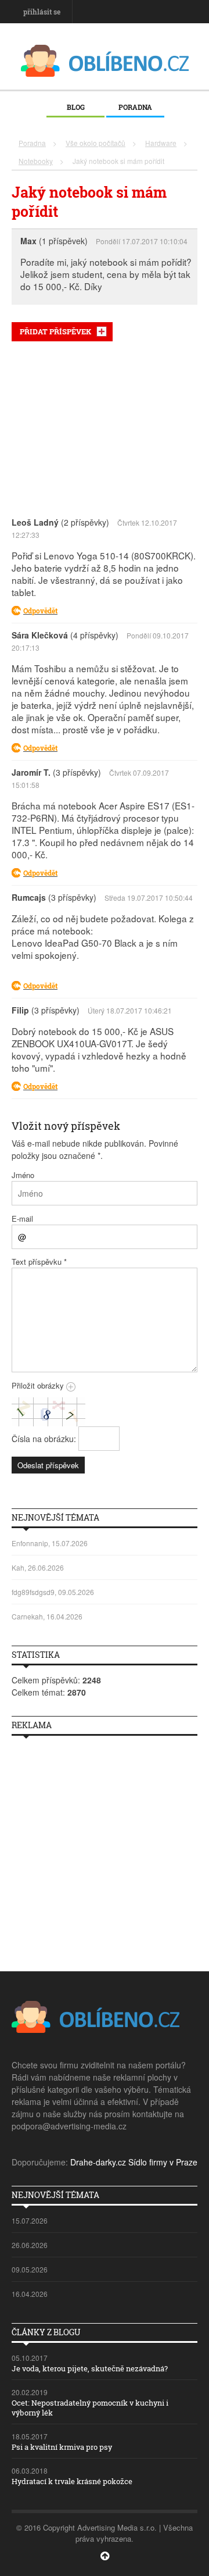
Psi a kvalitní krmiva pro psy (62, 2447)
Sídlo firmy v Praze (163, 2162)
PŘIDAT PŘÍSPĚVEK (55, 331)
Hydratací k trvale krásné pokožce (72, 2481)
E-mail (22, 1219)
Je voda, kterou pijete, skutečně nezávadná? (90, 2368)
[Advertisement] (105, 426)
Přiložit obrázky (39, 1385)
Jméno (23, 1175)
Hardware (161, 143)
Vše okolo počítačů (96, 143)
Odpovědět (40, 611)
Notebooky (36, 161)
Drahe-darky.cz (98, 2162)
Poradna (135, 107)
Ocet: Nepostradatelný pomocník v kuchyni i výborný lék (90, 2408)
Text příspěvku (39, 1262)
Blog (76, 107)
